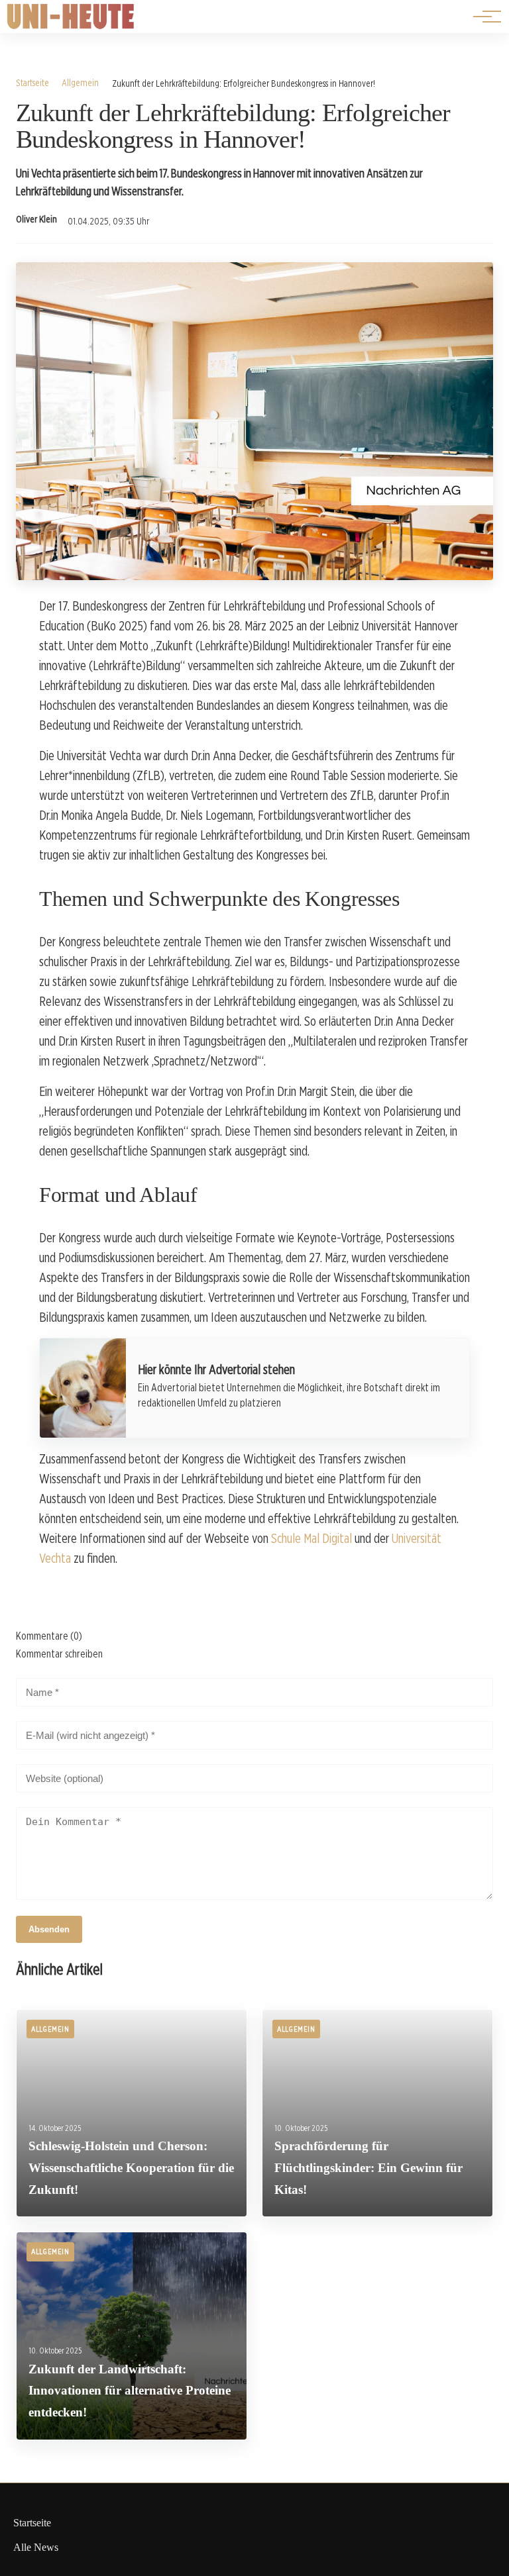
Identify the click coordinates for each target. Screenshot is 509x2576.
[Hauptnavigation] (482, 17)
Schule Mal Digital (311, 1538)
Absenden (49, 1929)
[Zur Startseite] (71, 26)
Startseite (32, 82)
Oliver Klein (36, 219)
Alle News (36, 2547)
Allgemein (80, 82)
